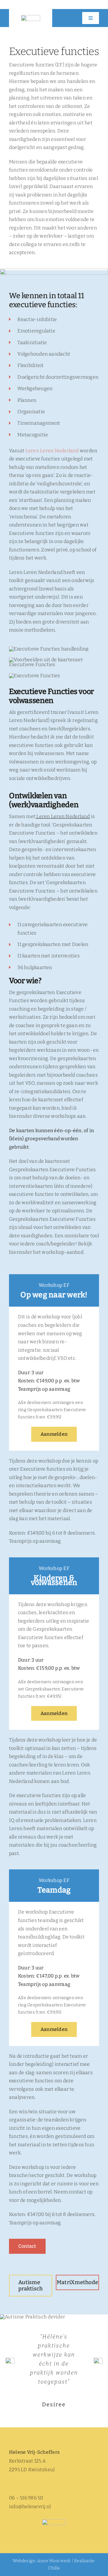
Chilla (54, 2568)
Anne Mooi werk (54, 2561)
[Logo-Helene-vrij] (31, 17)
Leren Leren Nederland (52, 451)
